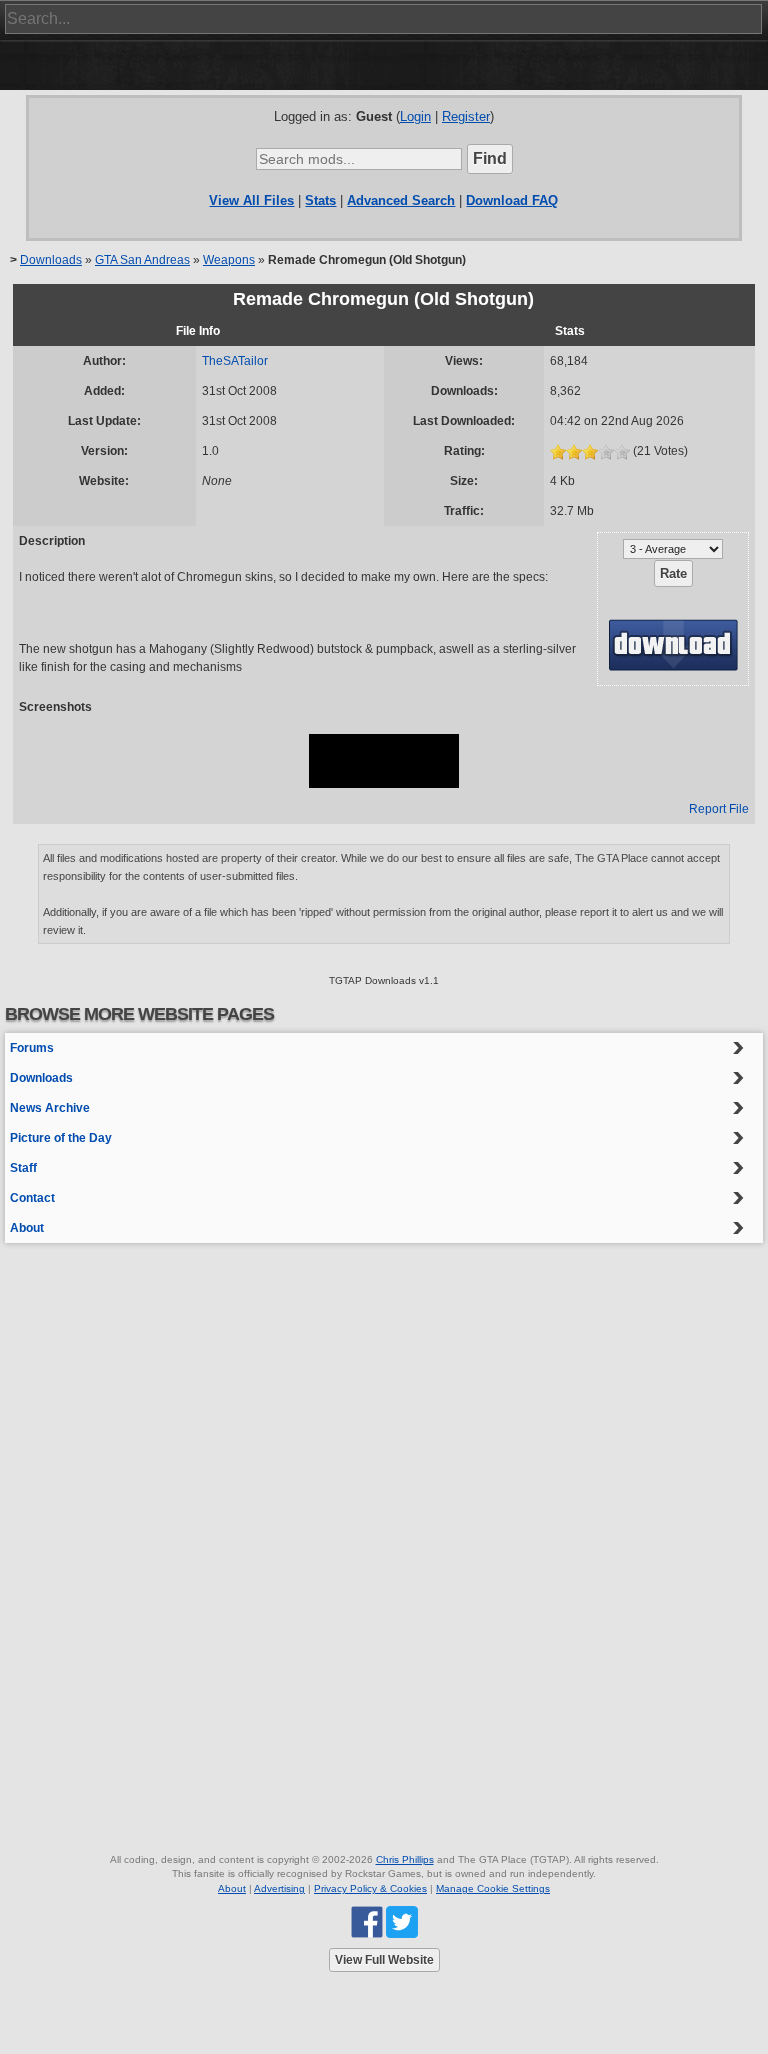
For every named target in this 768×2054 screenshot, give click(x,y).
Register (466, 116)
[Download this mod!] (673, 644)
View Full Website (384, 1960)
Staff (23, 1168)
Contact (32, 1198)
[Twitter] (402, 1921)
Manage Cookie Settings (493, 1888)
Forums (32, 1048)
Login (415, 116)
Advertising (279, 1888)
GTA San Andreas (142, 260)
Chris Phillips (405, 1859)
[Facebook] (367, 1921)
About (27, 1228)
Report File (719, 809)
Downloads (51, 260)
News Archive (50, 1108)
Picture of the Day (61, 1138)
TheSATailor (235, 361)
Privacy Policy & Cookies (370, 1888)
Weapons (229, 260)
